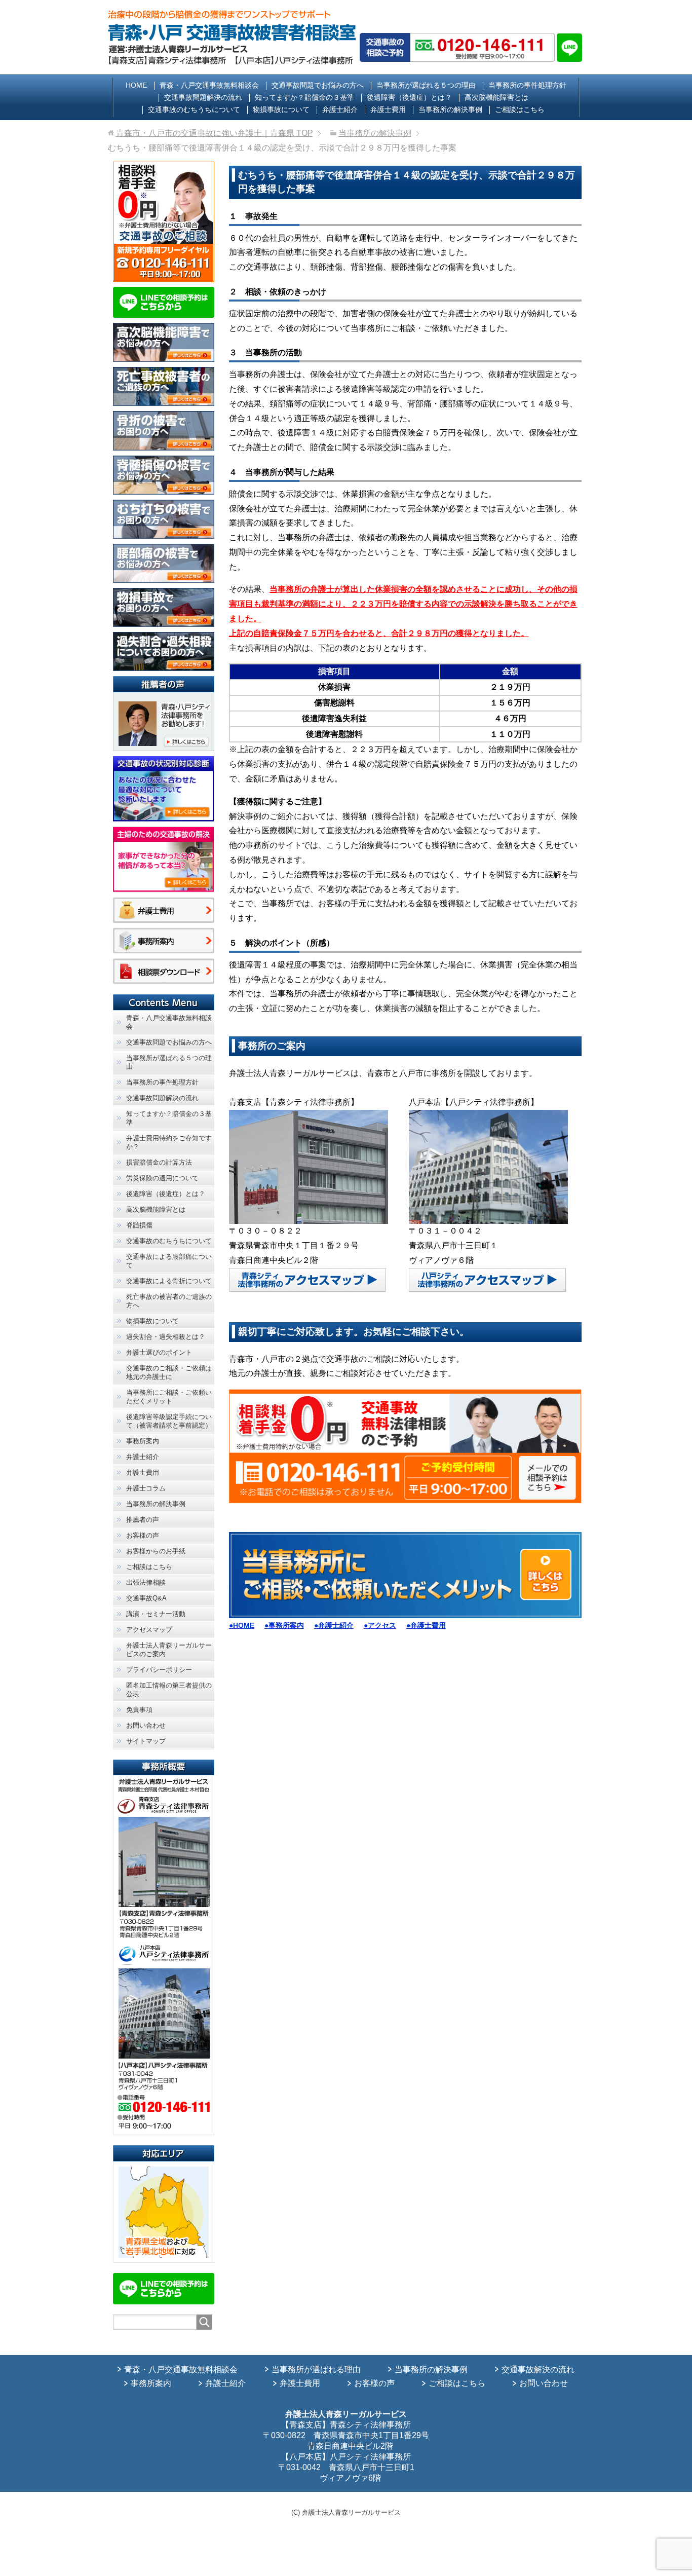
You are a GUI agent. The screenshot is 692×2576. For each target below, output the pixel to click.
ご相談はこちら (457, 2383)
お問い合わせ (544, 2383)
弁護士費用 (300, 2383)
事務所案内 (151, 2383)
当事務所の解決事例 (431, 2369)
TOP (215, 133)
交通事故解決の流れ (538, 2369)
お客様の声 (374, 2383)
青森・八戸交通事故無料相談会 (181, 2369)
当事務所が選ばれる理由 (316, 2369)
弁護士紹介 (225, 2383)
